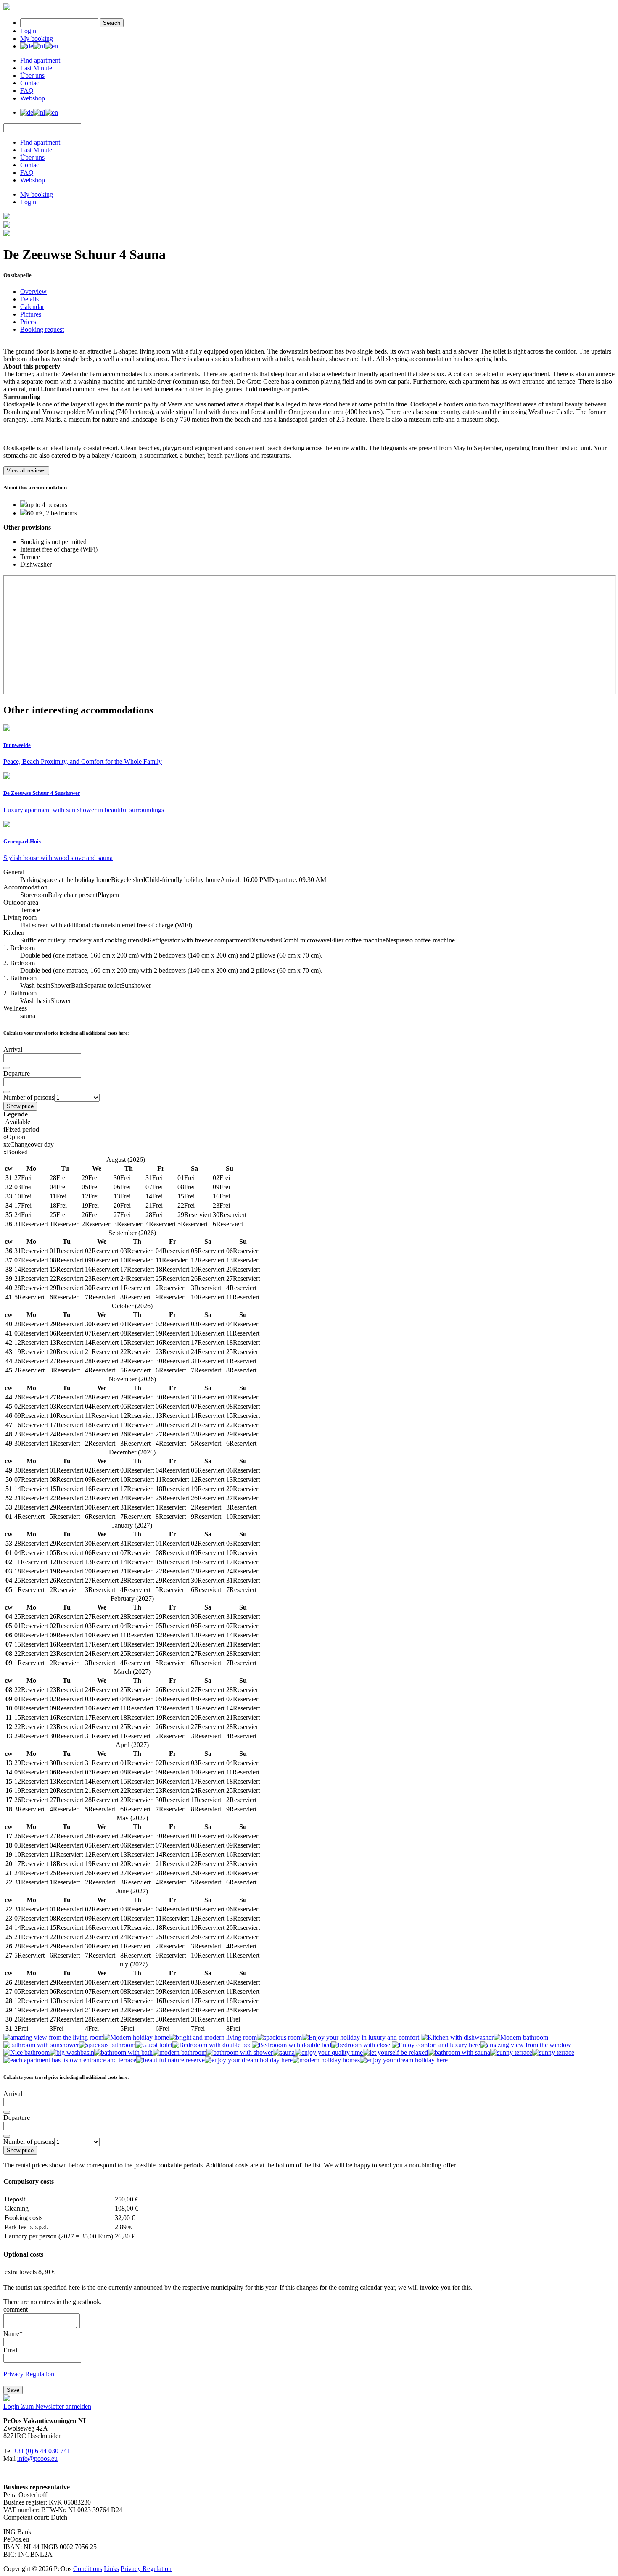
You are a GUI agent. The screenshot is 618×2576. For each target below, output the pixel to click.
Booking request (42, 329)
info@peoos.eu (37, 2459)
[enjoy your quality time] (329, 2052)
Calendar (32, 307)
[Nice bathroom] (26, 2052)
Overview (33, 292)
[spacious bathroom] (107, 2045)
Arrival (13, 1049)
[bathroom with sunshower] (41, 2045)
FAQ (27, 91)
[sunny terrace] (511, 2052)
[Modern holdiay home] (136, 2037)
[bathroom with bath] (123, 2052)
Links (111, 2569)
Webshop (33, 98)
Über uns (32, 75)
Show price (20, 1106)
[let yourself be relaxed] (395, 2052)
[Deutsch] (27, 46)
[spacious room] (279, 2037)
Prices (28, 322)
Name (13, 2334)
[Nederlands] (39, 46)
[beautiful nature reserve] (170, 2060)
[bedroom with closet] (362, 2045)
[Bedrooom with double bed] (212, 2045)
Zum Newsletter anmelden (56, 2406)
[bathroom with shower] (240, 2052)
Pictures (31, 314)
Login (28, 31)
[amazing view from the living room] (53, 2037)
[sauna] (284, 2052)
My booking (37, 38)
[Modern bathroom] (521, 2037)
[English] (51, 46)
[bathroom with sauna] (459, 2052)
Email (11, 2350)
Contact (30, 83)
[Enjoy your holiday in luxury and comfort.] (361, 2037)
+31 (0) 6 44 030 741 (42, 2451)
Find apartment (40, 60)
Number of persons (29, 1097)
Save (13, 2390)
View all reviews (26, 471)
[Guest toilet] (154, 2045)
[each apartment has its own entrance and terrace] (70, 2060)
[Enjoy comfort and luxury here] (436, 2045)
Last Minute (36, 68)
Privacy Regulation (29, 2374)
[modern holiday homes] (326, 2060)
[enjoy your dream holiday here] (249, 2060)
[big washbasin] (72, 2052)
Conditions (88, 2569)
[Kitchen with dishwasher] (457, 2037)
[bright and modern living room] (213, 2037)
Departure (17, 1073)
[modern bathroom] (180, 2052)
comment (16, 2309)
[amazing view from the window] (526, 2045)
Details (29, 299)
